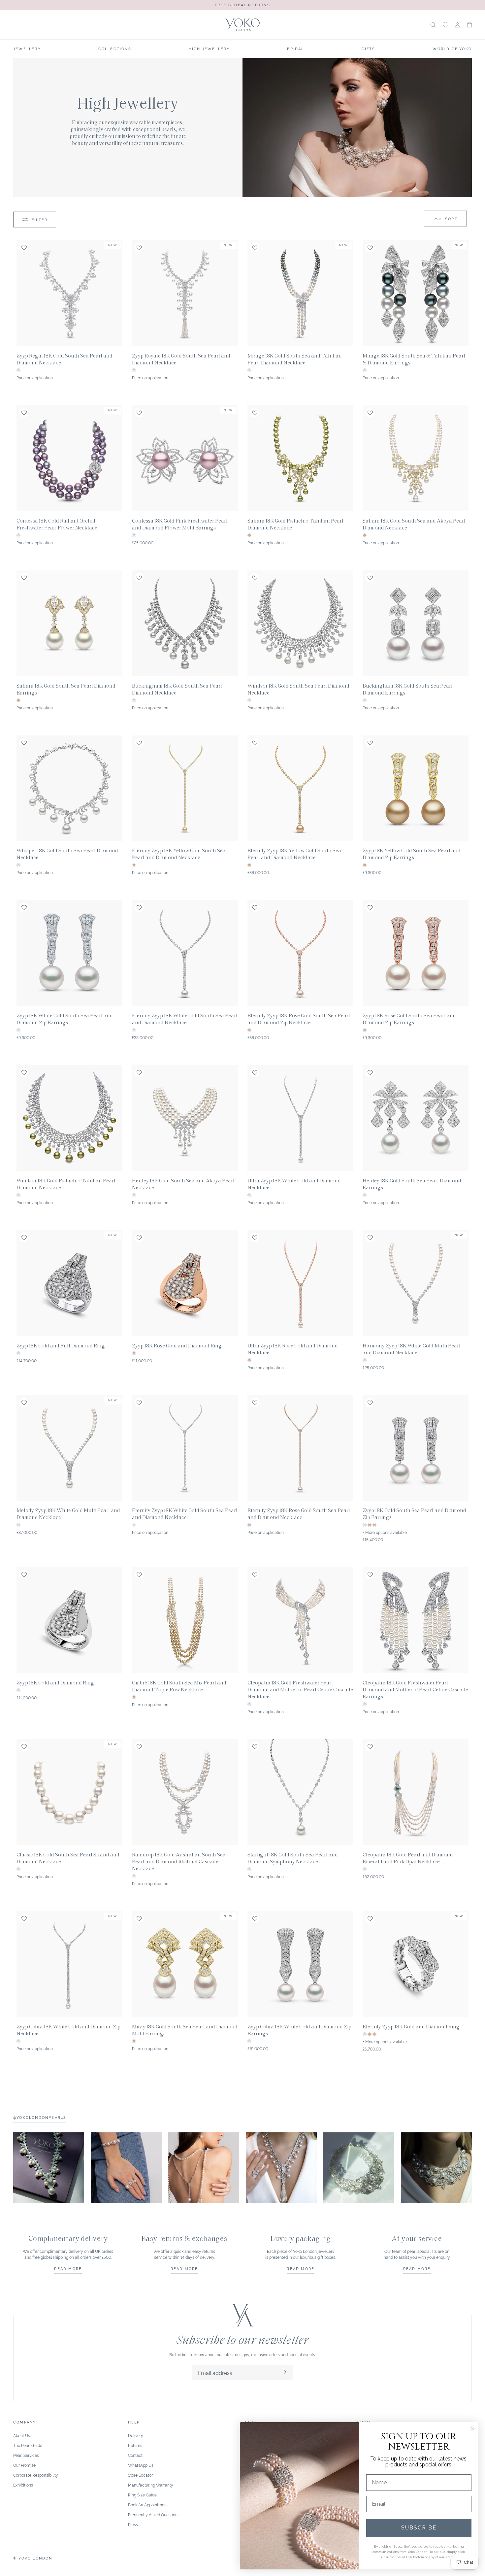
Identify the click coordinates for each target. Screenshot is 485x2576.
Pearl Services (26, 2455)
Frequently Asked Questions (154, 2514)
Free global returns (242, 5)
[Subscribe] (285, 2373)
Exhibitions (23, 2485)
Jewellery (27, 49)
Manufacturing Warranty (151, 2485)
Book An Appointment (148, 2505)
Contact (135, 2455)
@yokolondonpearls (40, 2117)
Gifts (369, 49)
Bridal (295, 49)
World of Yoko (452, 49)
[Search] (433, 25)
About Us (22, 2435)
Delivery (136, 2435)
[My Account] (458, 25)
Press (133, 2524)
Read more (68, 2268)
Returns (135, 2445)
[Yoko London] (242, 25)
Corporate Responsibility (36, 2475)
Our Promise (24, 2465)
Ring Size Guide (142, 2495)
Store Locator (140, 2475)
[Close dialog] (472, 2428)
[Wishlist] (445, 25)
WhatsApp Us (141, 2465)
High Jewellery (209, 49)
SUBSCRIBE (419, 2528)
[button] (469, 25)
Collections (115, 49)
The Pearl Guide (28, 2445)
